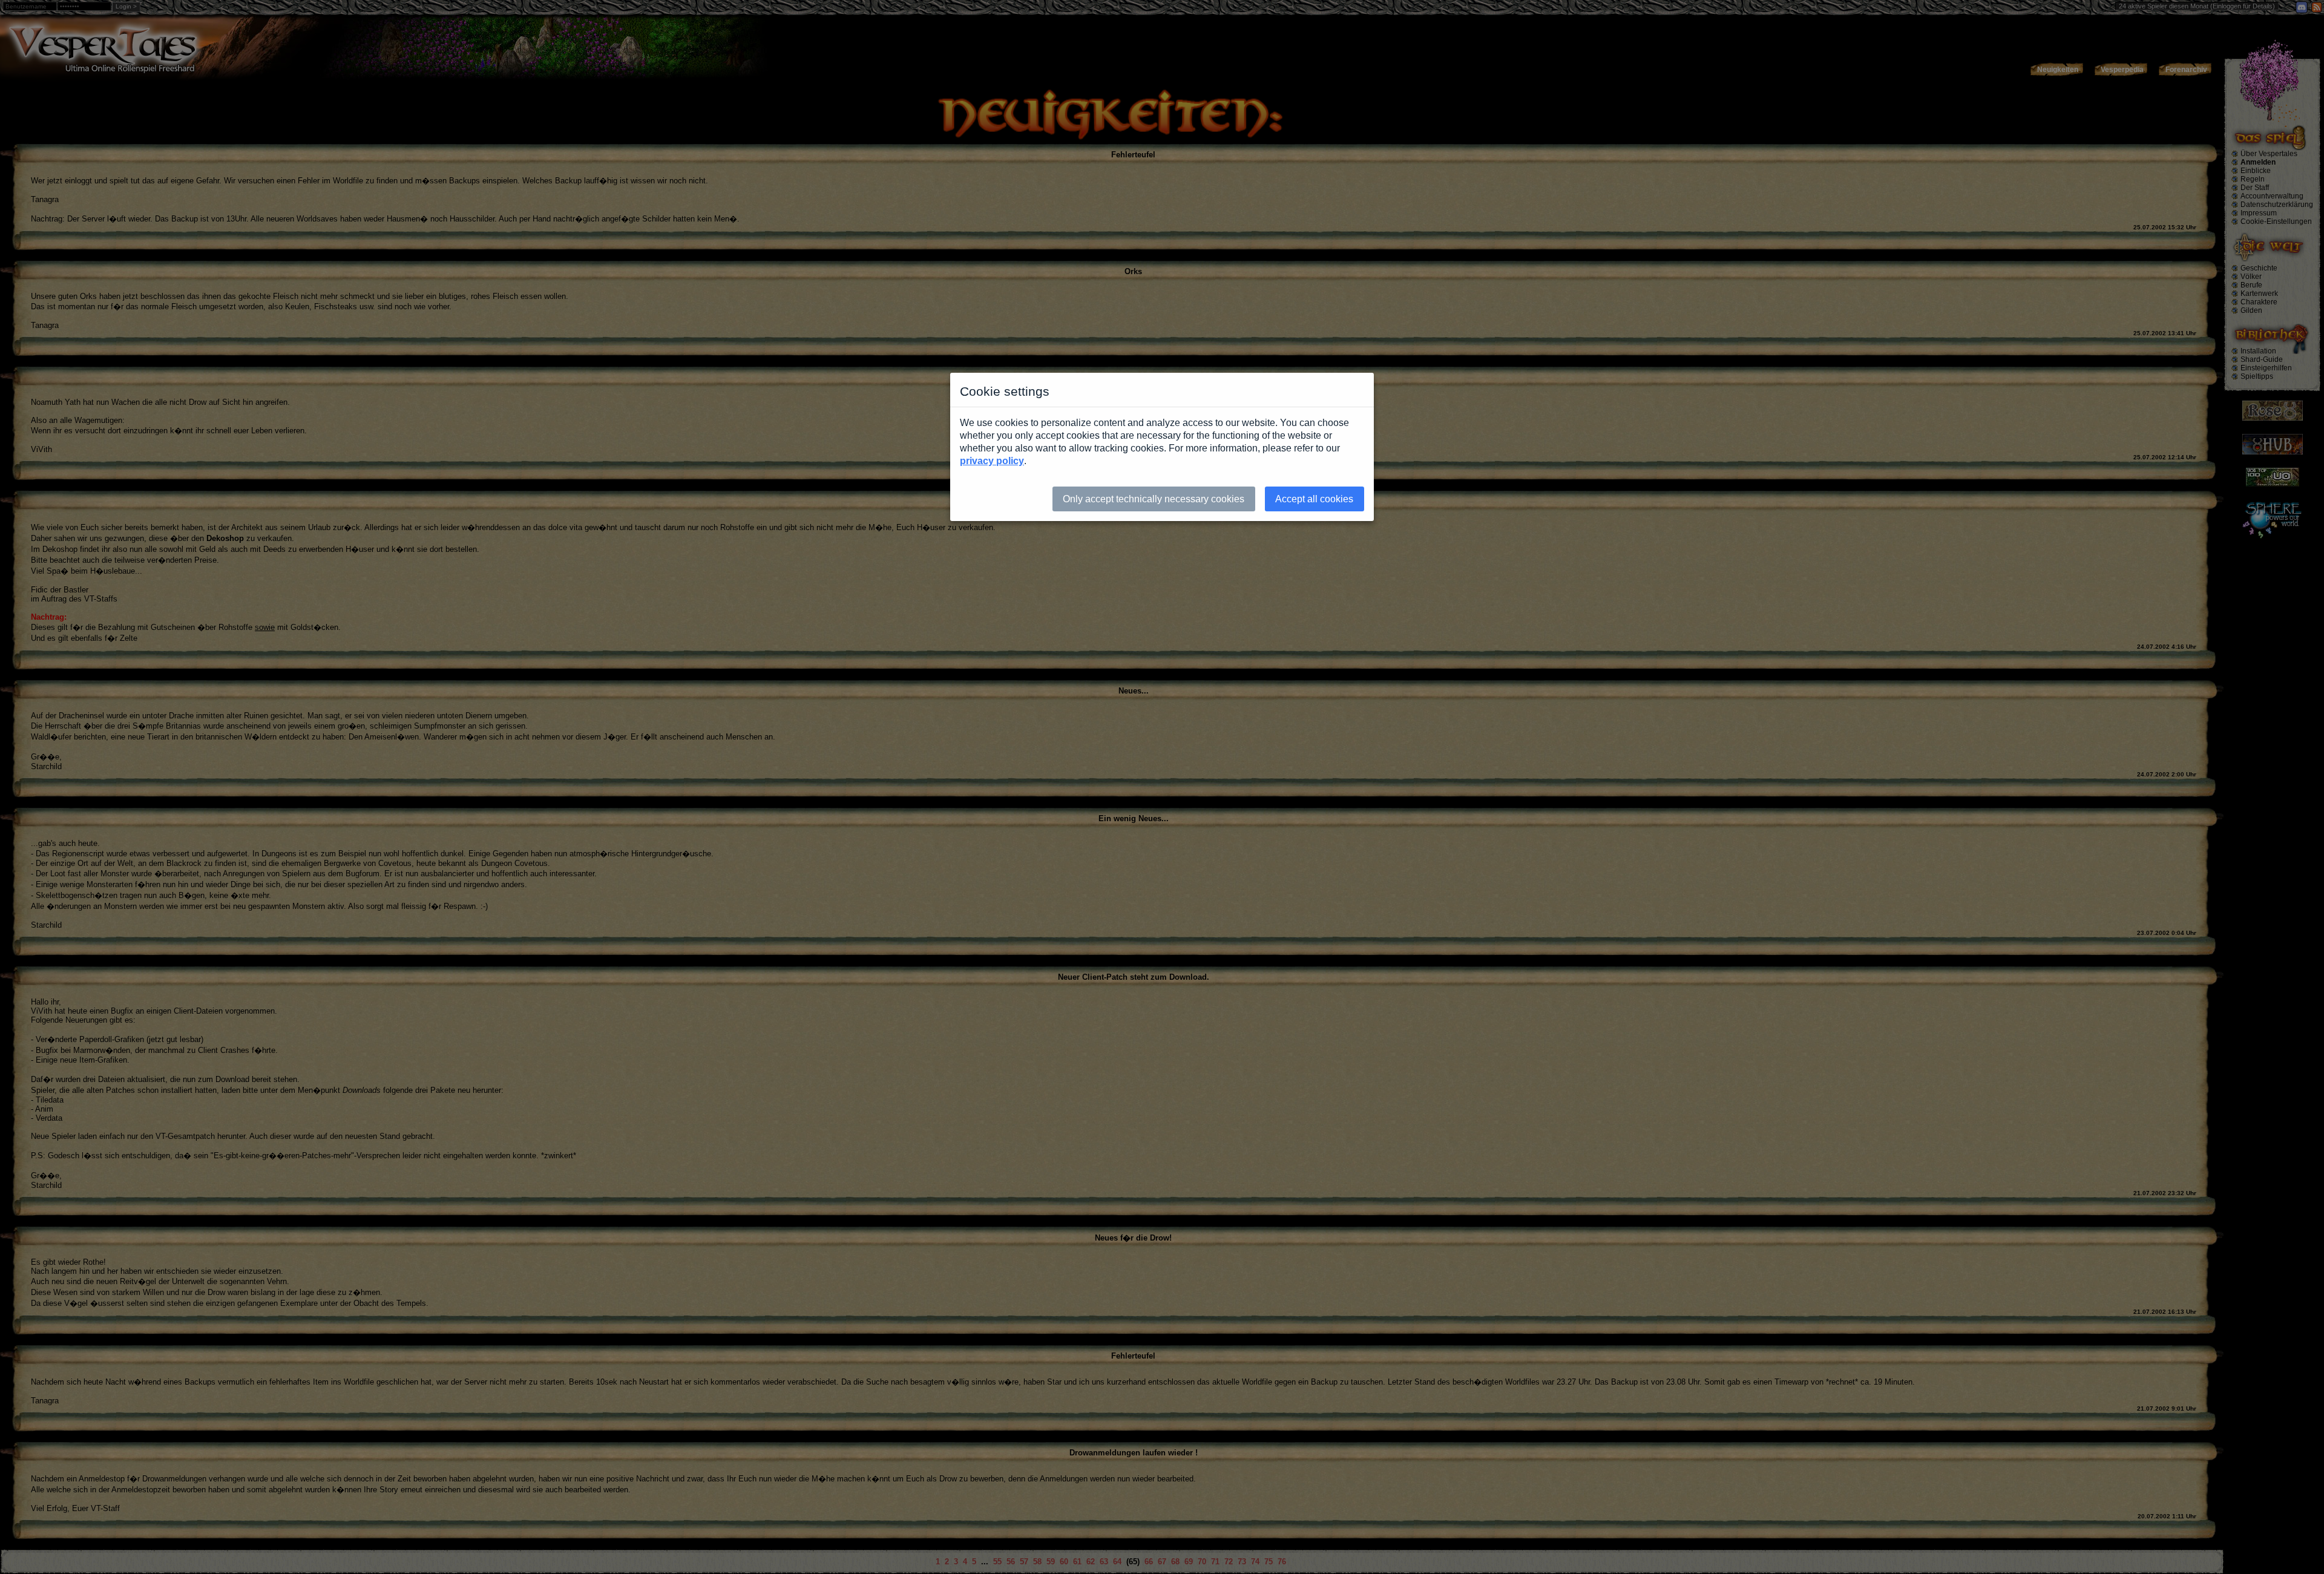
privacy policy (992, 461)
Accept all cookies (1314, 499)
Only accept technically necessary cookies (1154, 499)
